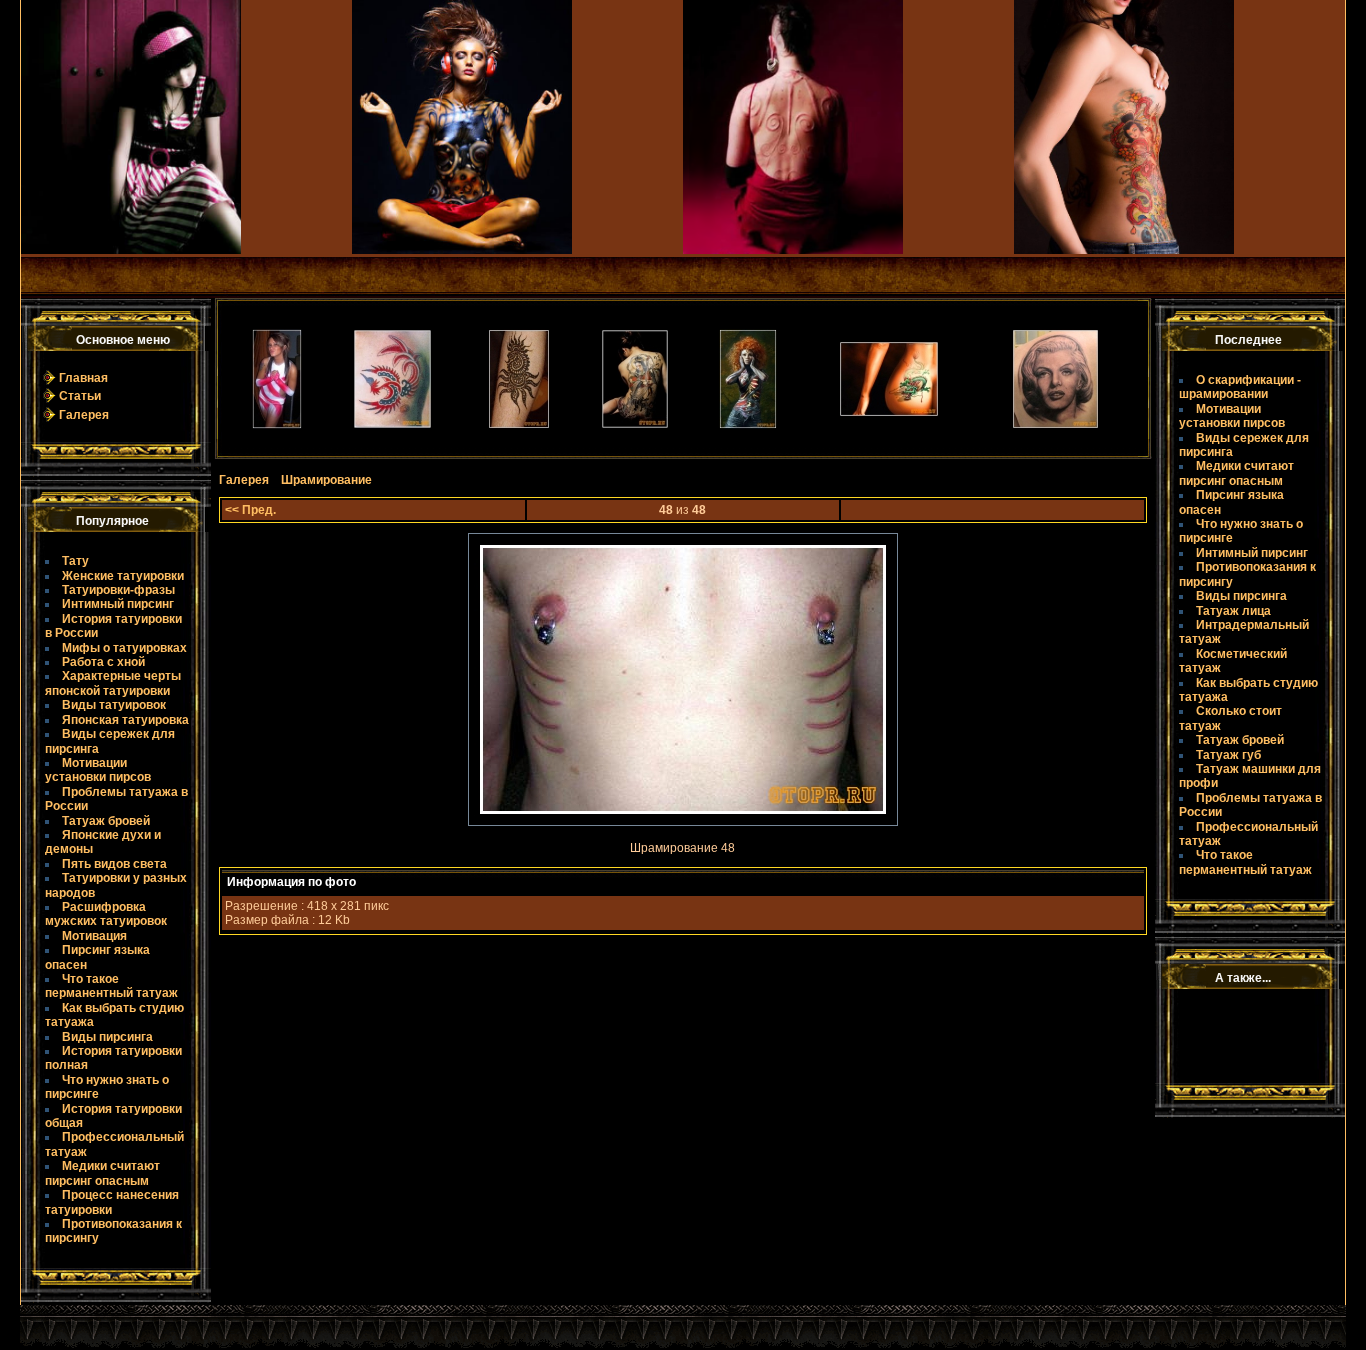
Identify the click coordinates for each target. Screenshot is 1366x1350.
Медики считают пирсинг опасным (102, 1173)
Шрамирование (326, 480)
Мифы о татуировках (124, 648)
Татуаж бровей (106, 821)
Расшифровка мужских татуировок (106, 914)
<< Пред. (250, 510)
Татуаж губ (1228, 755)
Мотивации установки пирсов (98, 770)
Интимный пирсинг (118, 604)
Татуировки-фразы (118, 590)
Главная (83, 378)
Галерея (84, 415)
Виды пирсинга (107, 1037)
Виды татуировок (114, 705)
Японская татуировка (125, 720)
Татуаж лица (1233, 611)
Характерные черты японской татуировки (113, 683)
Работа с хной (103, 662)
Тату (75, 561)
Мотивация (94, 936)
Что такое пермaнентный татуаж (111, 986)
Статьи (80, 396)
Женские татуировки (123, 576)
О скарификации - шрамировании (1240, 387)
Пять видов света (114, 864)
